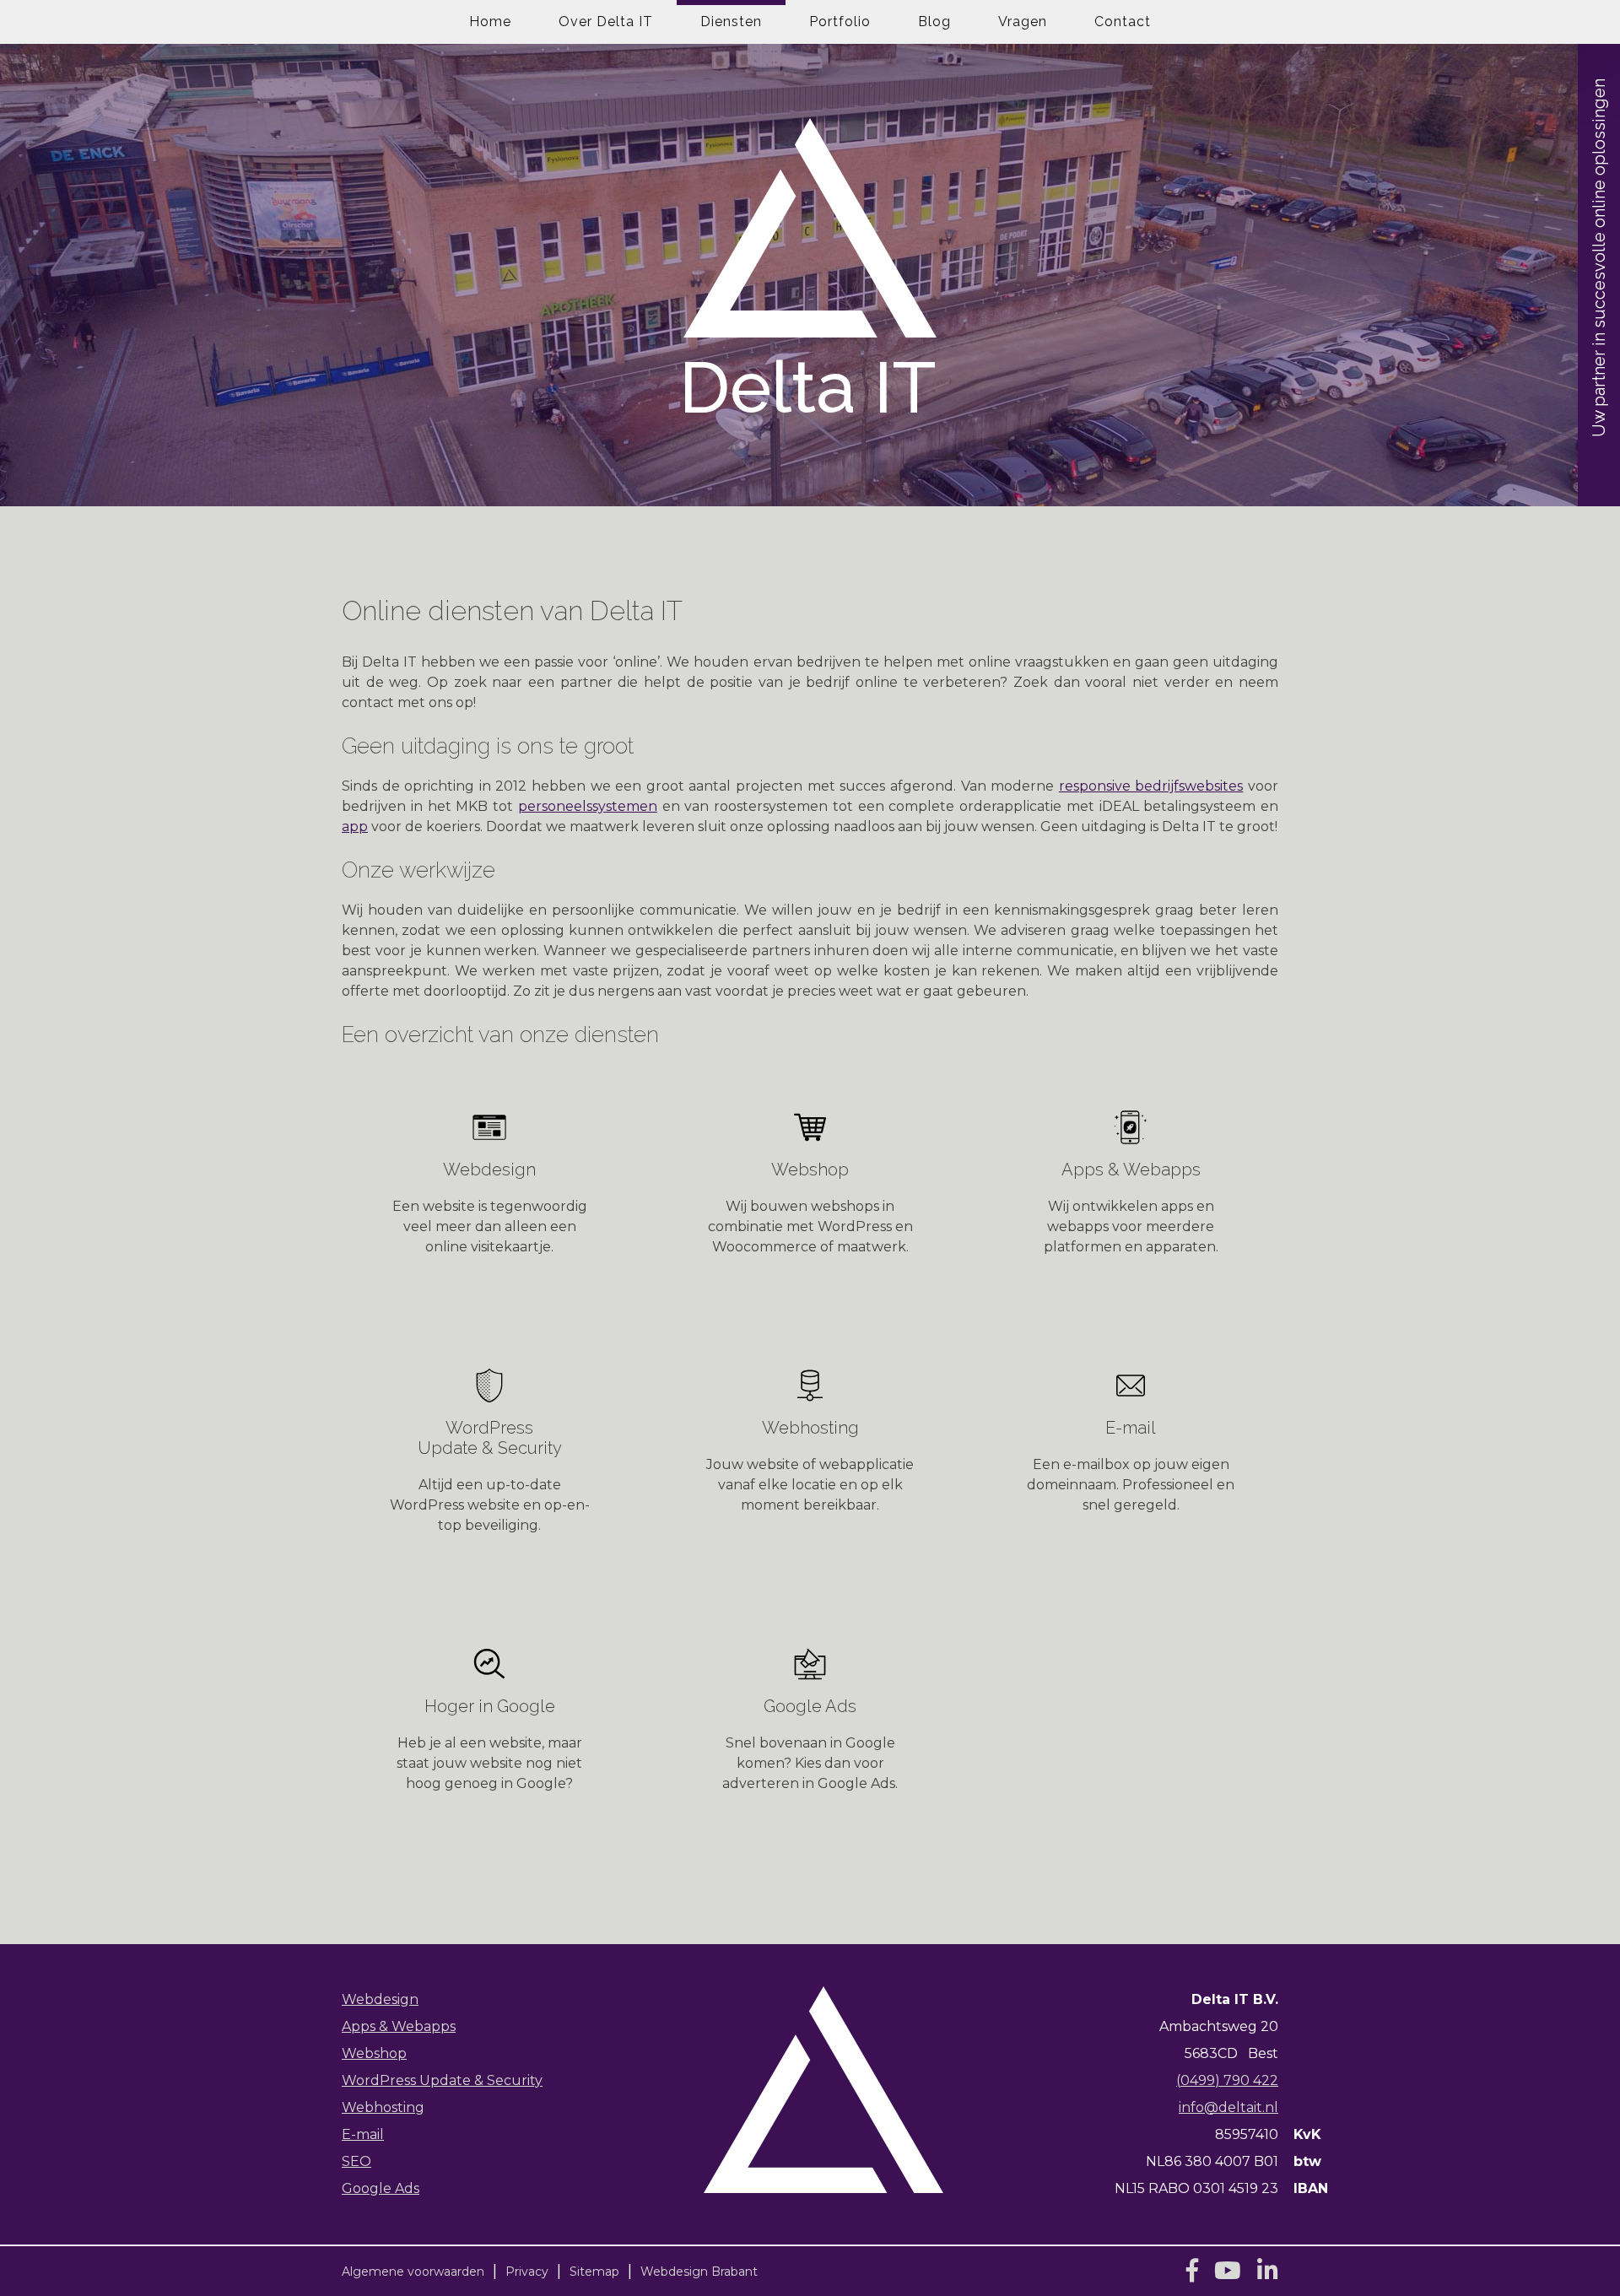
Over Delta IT (606, 22)
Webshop (374, 2053)
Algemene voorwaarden (413, 2272)
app (355, 827)
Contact (1123, 22)
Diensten (731, 22)
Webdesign (380, 1999)
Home (490, 22)
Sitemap (594, 2272)
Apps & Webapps (399, 2026)
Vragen (1023, 22)
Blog (934, 22)
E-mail (363, 2134)
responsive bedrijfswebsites (1151, 786)
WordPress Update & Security (442, 2080)
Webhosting (383, 2107)
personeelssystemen (588, 806)
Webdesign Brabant (699, 2272)
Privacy (527, 2272)
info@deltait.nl (1228, 2107)
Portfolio (840, 22)
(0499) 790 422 (1227, 2080)
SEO (356, 2161)
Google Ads (381, 2188)
